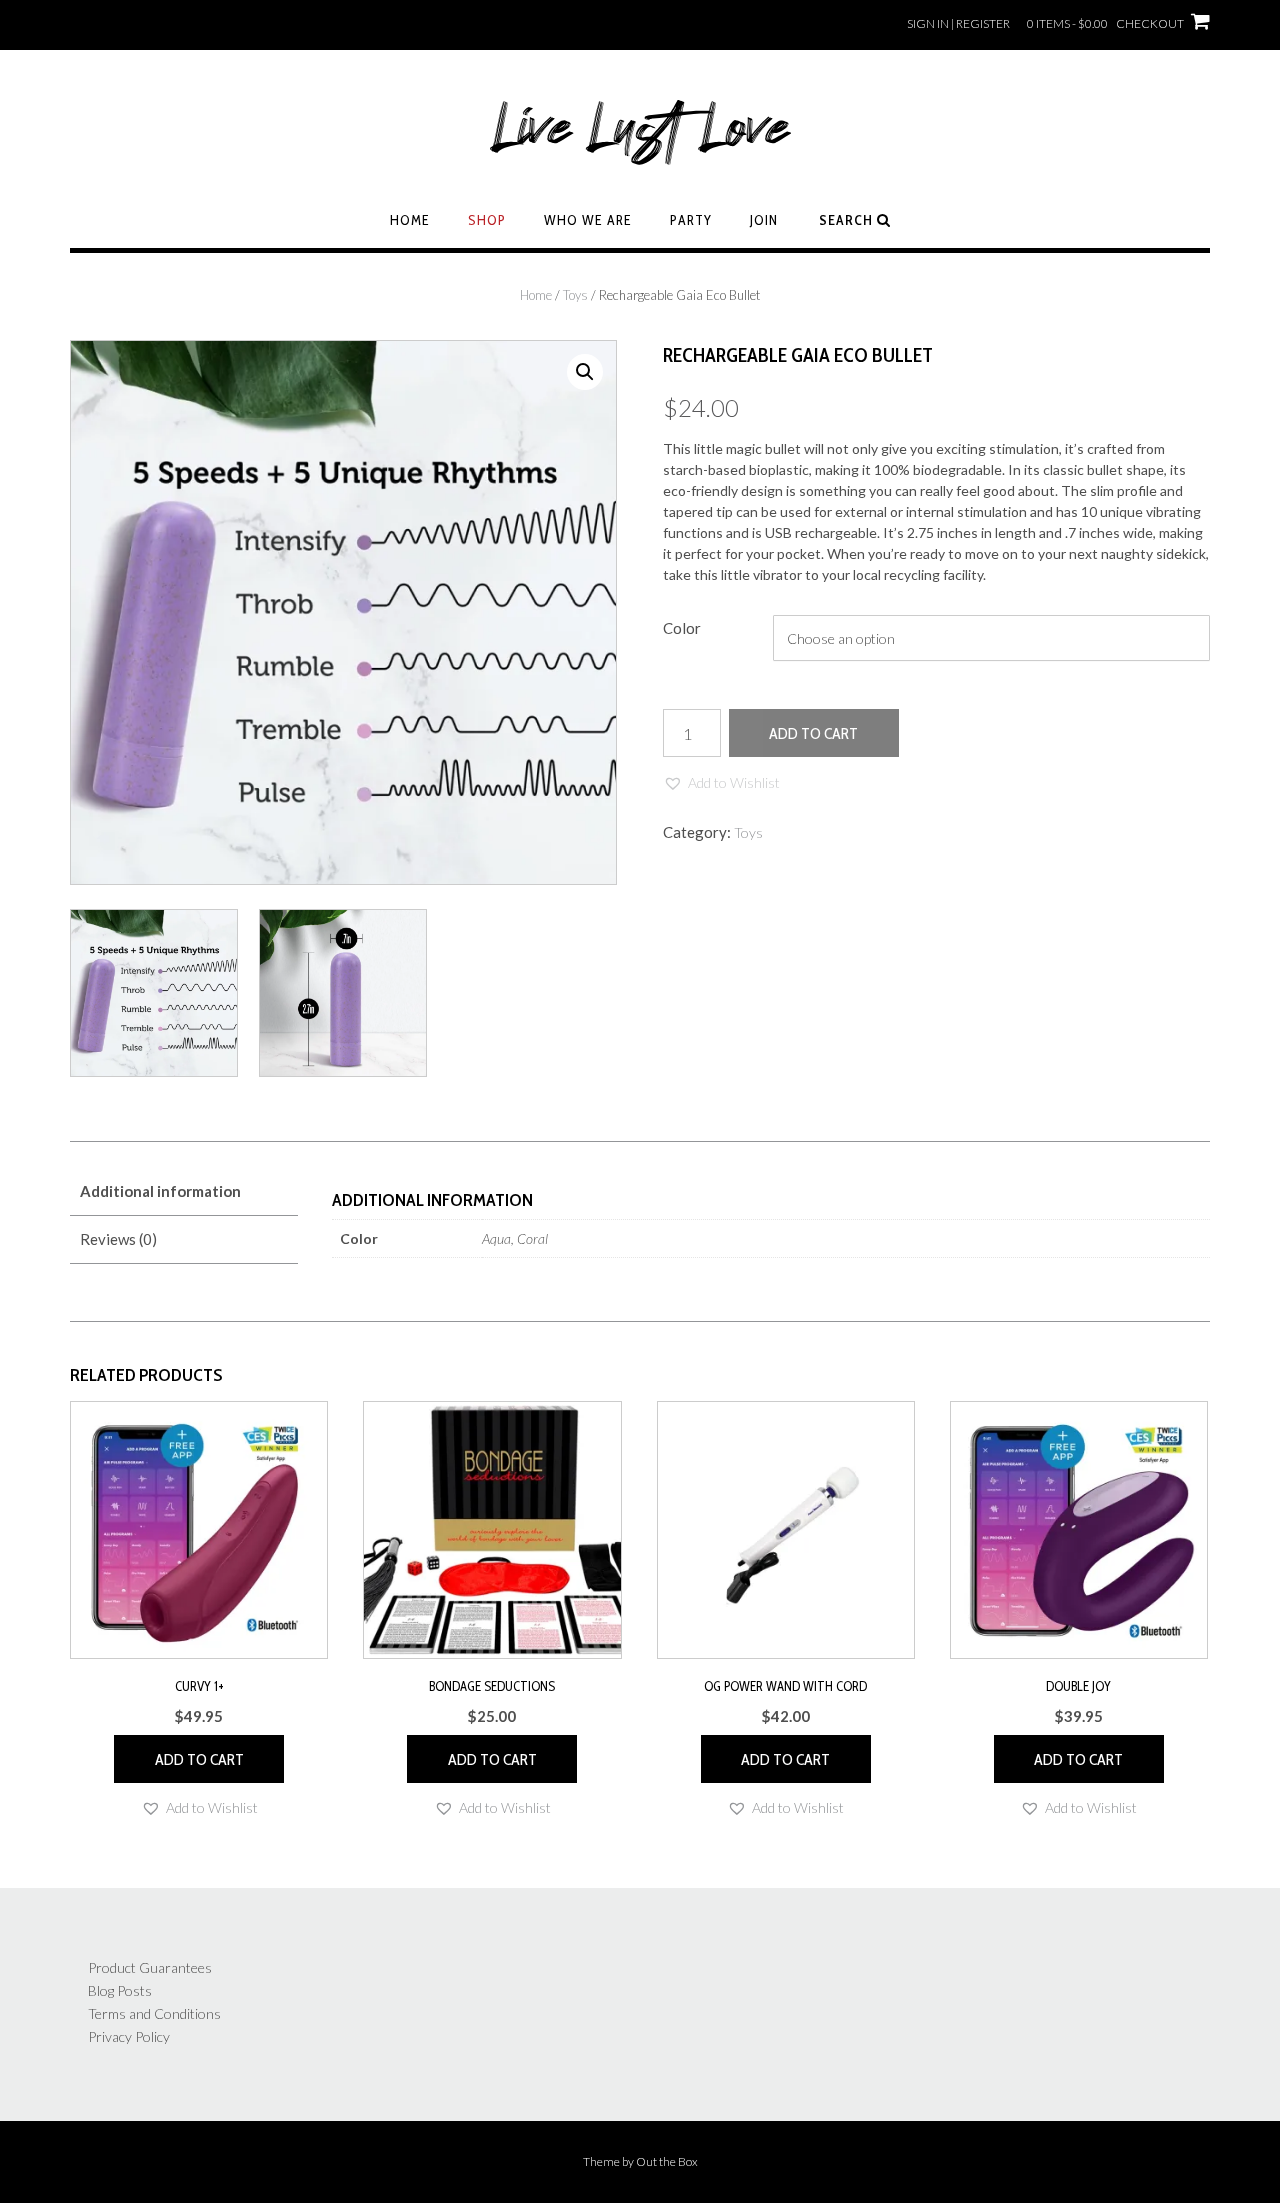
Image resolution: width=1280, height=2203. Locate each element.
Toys (575, 295)
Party (691, 220)
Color (682, 628)
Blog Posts (120, 1990)
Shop (487, 220)
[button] (585, 372)
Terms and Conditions (154, 2013)
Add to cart (813, 733)
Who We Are (588, 220)
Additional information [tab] (160, 1191)
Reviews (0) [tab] (118, 1239)
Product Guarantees (150, 1967)
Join (764, 220)
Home (410, 220)
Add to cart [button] (199, 1759)
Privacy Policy (129, 2036)
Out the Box (667, 2161)
